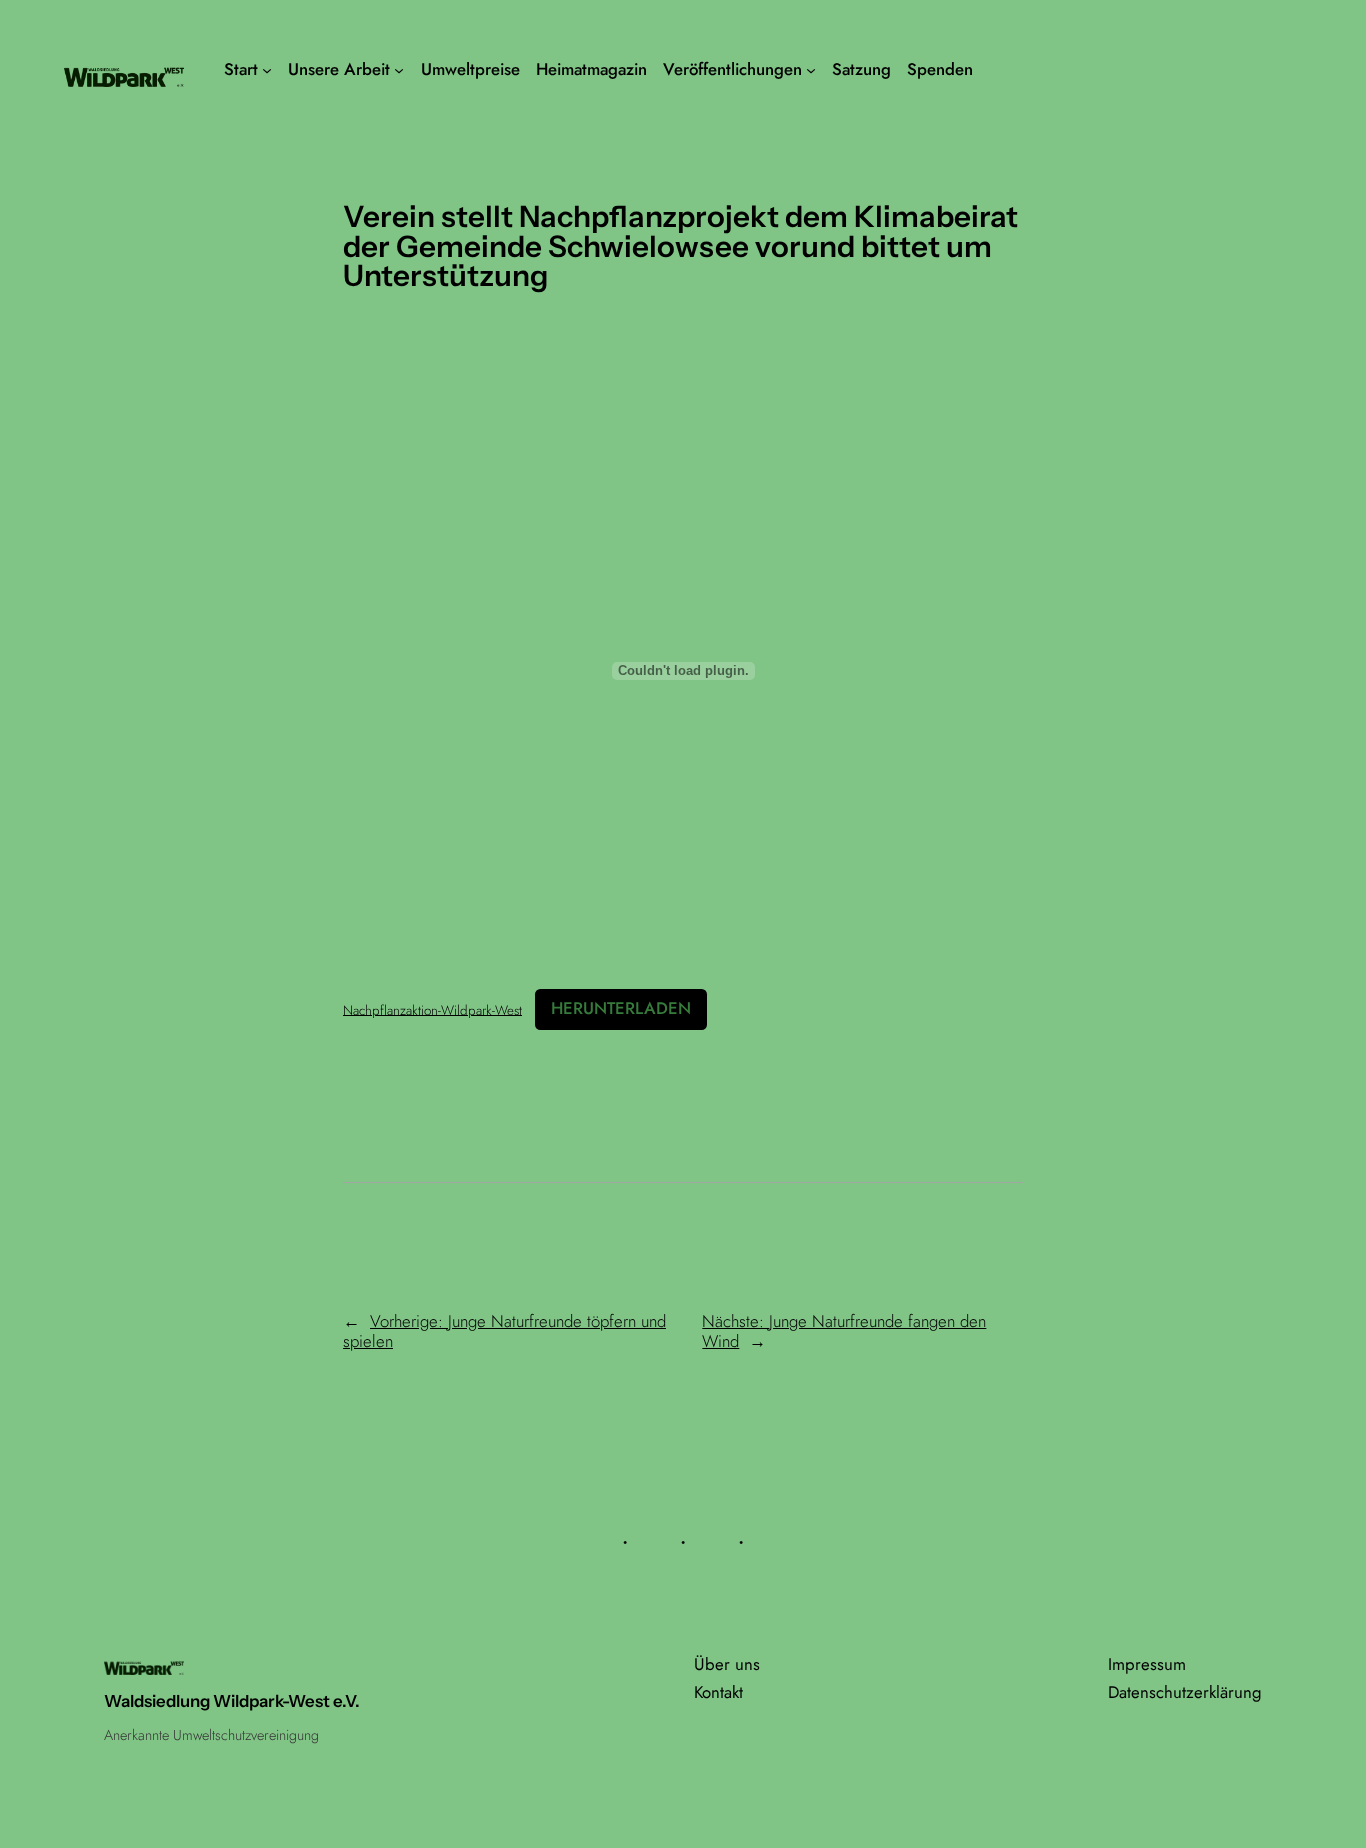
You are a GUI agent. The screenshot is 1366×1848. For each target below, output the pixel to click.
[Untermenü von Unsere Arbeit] (399, 70)
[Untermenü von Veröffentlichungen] (811, 70)
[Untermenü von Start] (267, 70)
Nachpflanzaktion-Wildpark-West (432, 1009)
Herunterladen (621, 1008)
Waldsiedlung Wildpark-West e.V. (232, 1701)
